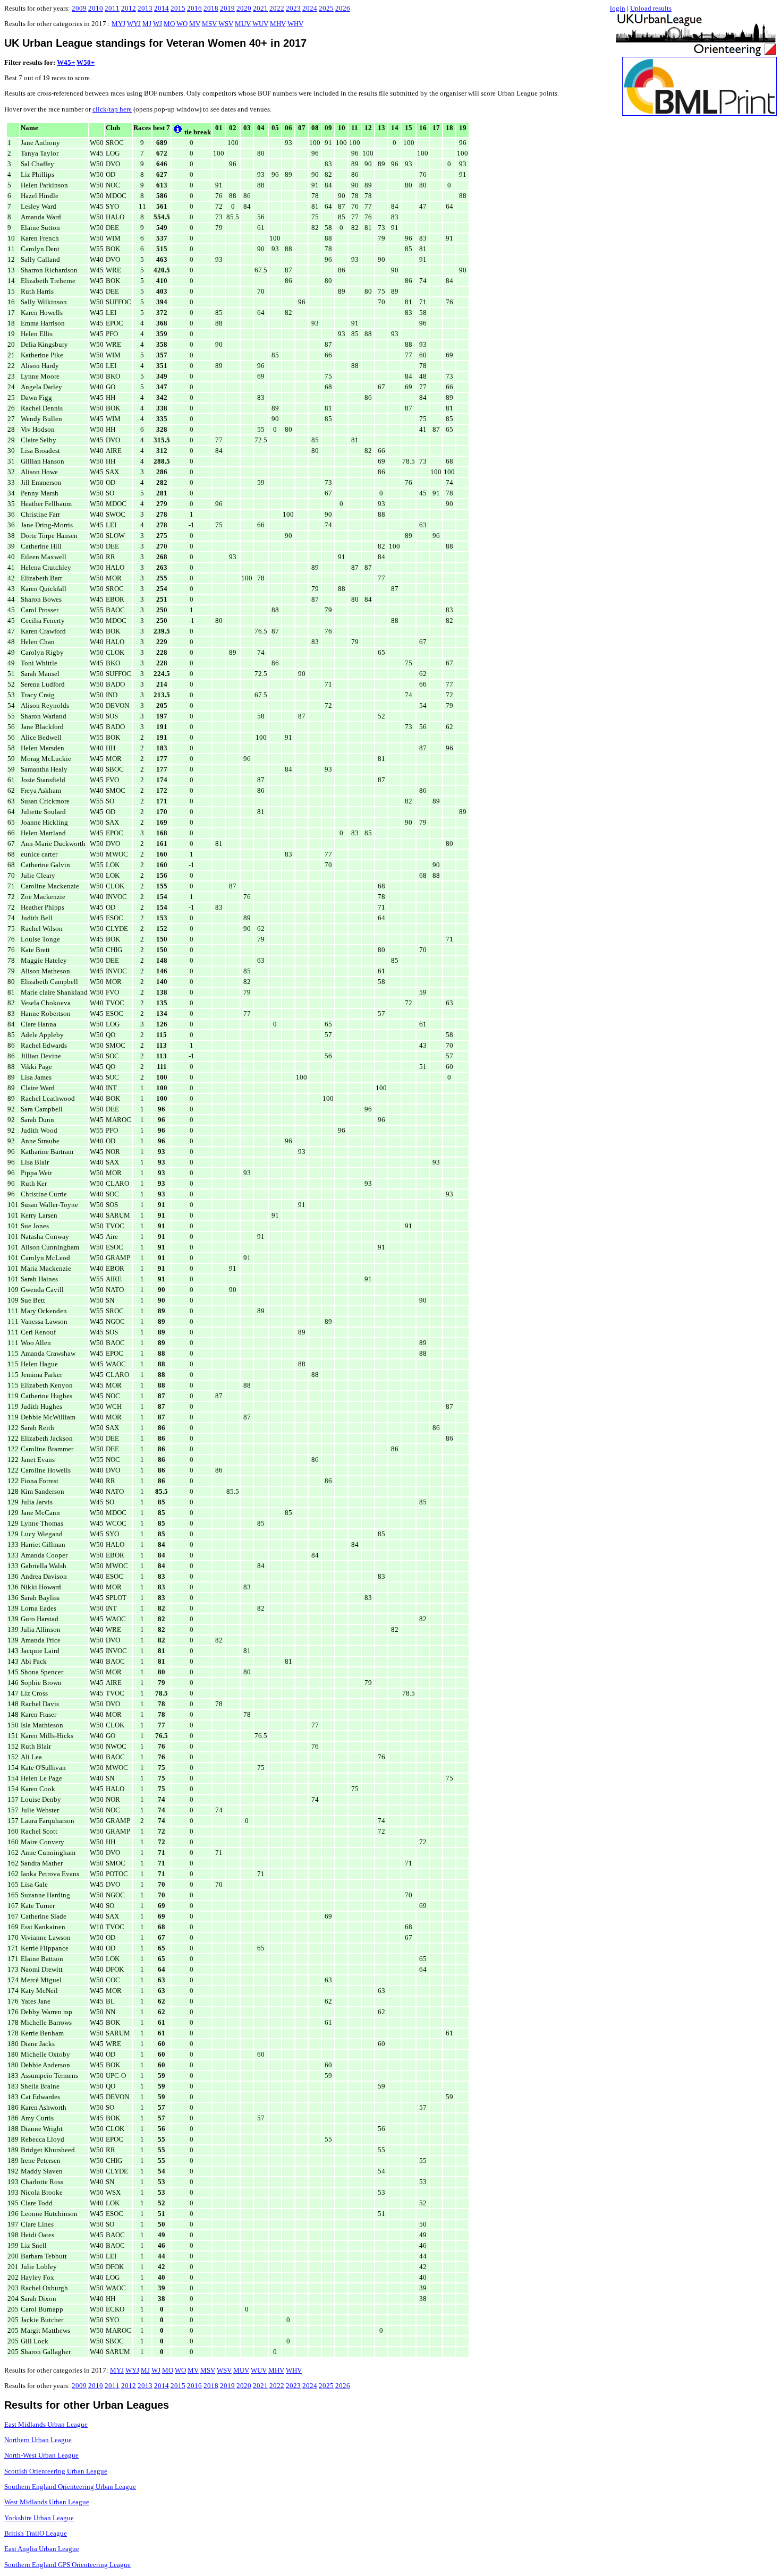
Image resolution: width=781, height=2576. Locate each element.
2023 (293, 8)
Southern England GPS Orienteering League (67, 2565)
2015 (178, 8)
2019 (227, 8)
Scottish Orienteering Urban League (56, 2471)
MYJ (118, 24)
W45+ (66, 62)
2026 (343, 8)
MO (169, 24)
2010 (96, 8)
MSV (209, 24)
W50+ (86, 62)
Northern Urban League (38, 2440)
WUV (260, 24)
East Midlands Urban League (46, 2424)
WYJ (134, 24)
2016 (194, 8)
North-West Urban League (41, 2455)
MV (195, 24)
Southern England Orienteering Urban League (70, 2487)
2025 (326, 8)
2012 (129, 8)
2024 (310, 8)
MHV (278, 24)
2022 (277, 8)
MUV (243, 24)
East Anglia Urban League (42, 2549)
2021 (260, 8)
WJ (158, 24)
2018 (211, 8)
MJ (147, 24)
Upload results (651, 8)
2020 (244, 8)
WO (182, 24)
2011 (112, 8)
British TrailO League (36, 2533)
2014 (162, 8)
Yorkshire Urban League (39, 2518)
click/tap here (112, 109)
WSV (226, 24)
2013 (145, 8)
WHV (295, 24)
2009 (79, 8)
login (618, 8)
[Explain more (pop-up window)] (177, 132)
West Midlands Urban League (47, 2502)
